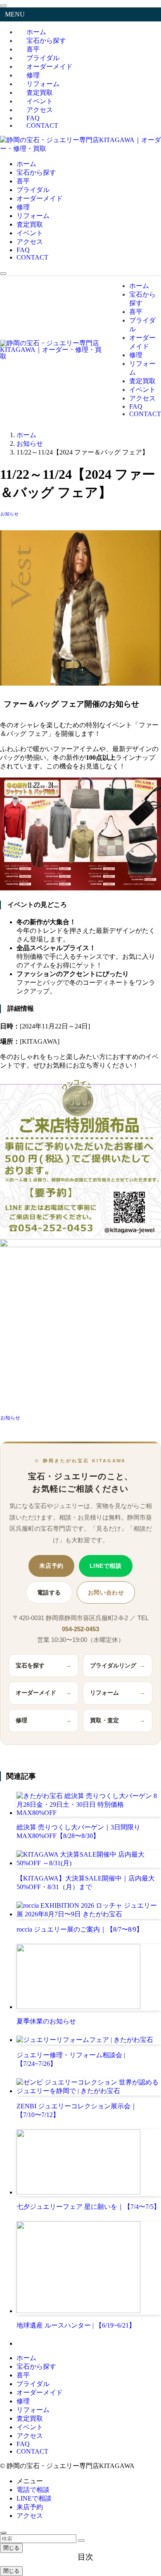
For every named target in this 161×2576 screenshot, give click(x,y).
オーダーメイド (50, 67)
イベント (30, 2427)
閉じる (11, 2548)
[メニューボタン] (3, 274)
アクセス (30, 2436)
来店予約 (51, 1566)
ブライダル (33, 2384)
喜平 (23, 2375)
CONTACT (42, 125)
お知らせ (9, 514)
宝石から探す (36, 2366)
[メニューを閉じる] (3, 6)
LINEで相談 (106, 1566)
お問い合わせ (106, 1592)
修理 (44, 1720)
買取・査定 (118, 1720)
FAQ (23, 2444)
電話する (49, 1592)
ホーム (26, 2358)
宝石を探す (44, 1666)
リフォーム (118, 1693)
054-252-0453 (80, 1629)
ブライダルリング (118, 1666)
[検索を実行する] (81, 2541)
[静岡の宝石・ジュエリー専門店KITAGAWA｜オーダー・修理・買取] (80, 149)
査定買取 (30, 2418)
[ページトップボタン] (3, 2533)
